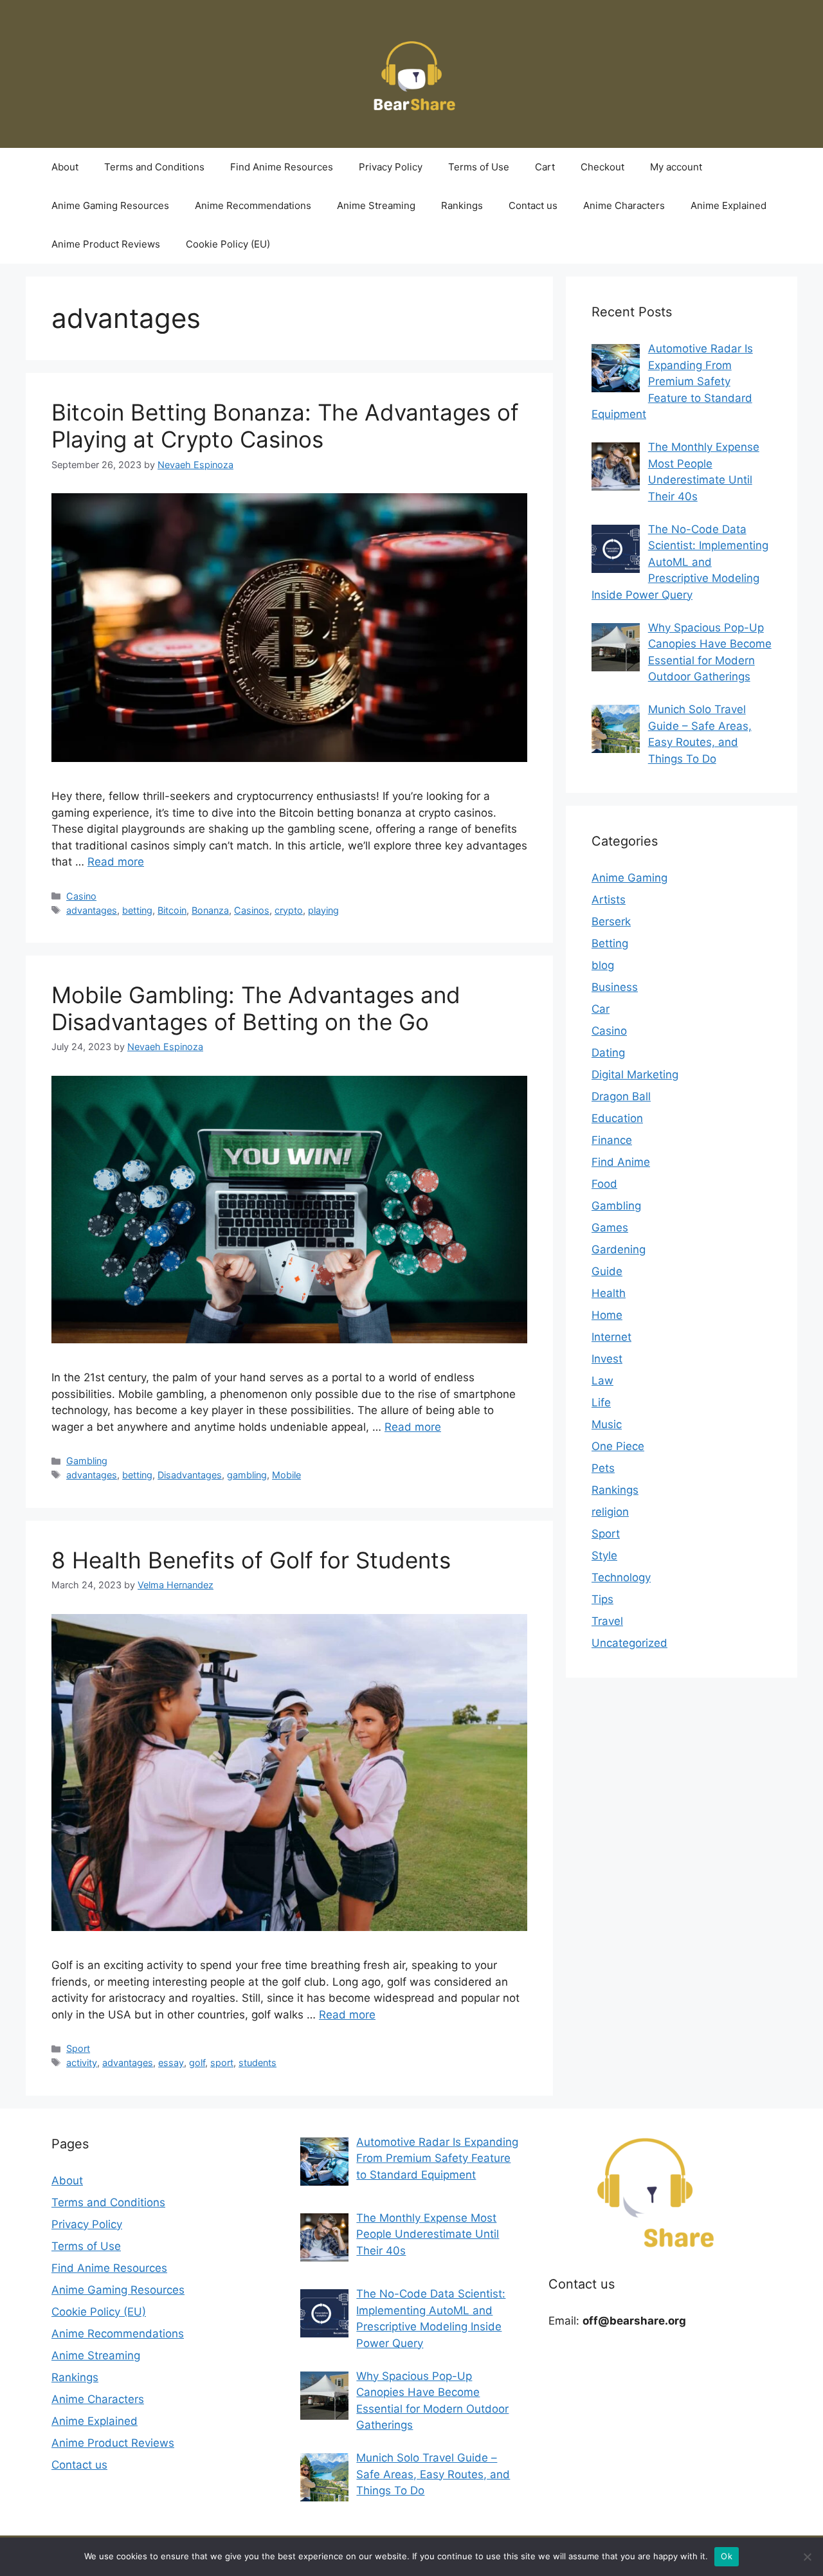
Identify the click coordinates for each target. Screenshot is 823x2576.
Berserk (611, 921)
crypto (289, 910)
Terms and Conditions (154, 167)
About (65, 167)
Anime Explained (728, 205)
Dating (608, 1053)
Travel (607, 1621)
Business (615, 987)
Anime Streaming (376, 205)
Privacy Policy (391, 167)
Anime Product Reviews (106, 244)
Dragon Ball (621, 1096)
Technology (621, 1577)
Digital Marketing (635, 1075)
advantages (92, 910)
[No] (807, 2557)
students (258, 2063)
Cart (545, 167)
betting (137, 910)
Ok (727, 2556)
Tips (602, 1599)
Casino (81, 896)
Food (604, 1184)
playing (323, 910)
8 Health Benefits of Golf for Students (251, 1560)
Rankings (462, 205)
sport (222, 2063)
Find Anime (621, 1162)
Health (609, 1293)
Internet (611, 1337)
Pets (603, 1468)
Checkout (602, 167)
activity (82, 2063)
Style (604, 1556)
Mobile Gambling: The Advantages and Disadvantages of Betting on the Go (256, 1008)
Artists (609, 900)
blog (603, 965)
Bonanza (210, 910)
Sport (78, 2048)
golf (197, 2063)
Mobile (286, 1475)
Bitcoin (172, 910)
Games (610, 1228)
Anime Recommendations (253, 205)
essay (171, 2063)
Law (602, 1381)
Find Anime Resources (282, 167)
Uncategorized (629, 1643)
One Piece (618, 1446)
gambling (247, 1475)
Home (607, 1315)
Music (607, 1424)
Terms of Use (479, 167)
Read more (116, 862)
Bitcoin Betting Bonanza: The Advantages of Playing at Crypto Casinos (285, 426)
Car (601, 1009)
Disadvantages (190, 1475)
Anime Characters (624, 205)
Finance (612, 1140)
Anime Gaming (629, 878)
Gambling (87, 1461)
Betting (610, 943)
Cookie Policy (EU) (228, 244)
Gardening (619, 1249)
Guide (607, 1271)
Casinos (252, 910)
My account (676, 167)
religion (610, 1512)
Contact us (533, 205)
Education (617, 1118)
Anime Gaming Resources (110, 205)
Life (601, 1402)
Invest (607, 1359)
